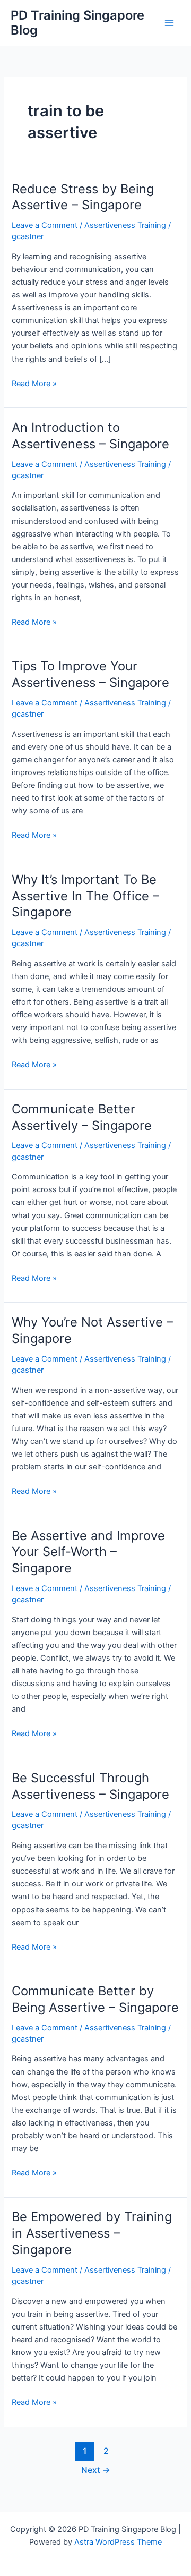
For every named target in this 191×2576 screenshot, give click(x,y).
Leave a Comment (45, 225)
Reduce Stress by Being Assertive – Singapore (83, 197)
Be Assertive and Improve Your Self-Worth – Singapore (88, 1552)
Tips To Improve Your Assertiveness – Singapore (90, 674)
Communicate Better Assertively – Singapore (82, 1117)
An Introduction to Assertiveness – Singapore (90, 436)
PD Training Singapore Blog (77, 23)
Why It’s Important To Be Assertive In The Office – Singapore (85, 896)
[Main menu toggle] (169, 23)
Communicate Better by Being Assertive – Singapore (95, 1999)
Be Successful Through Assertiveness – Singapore (90, 1786)
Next (96, 2470)
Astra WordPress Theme (118, 2542)
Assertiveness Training (125, 225)
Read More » (34, 384)
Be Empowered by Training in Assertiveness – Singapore (92, 2233)
